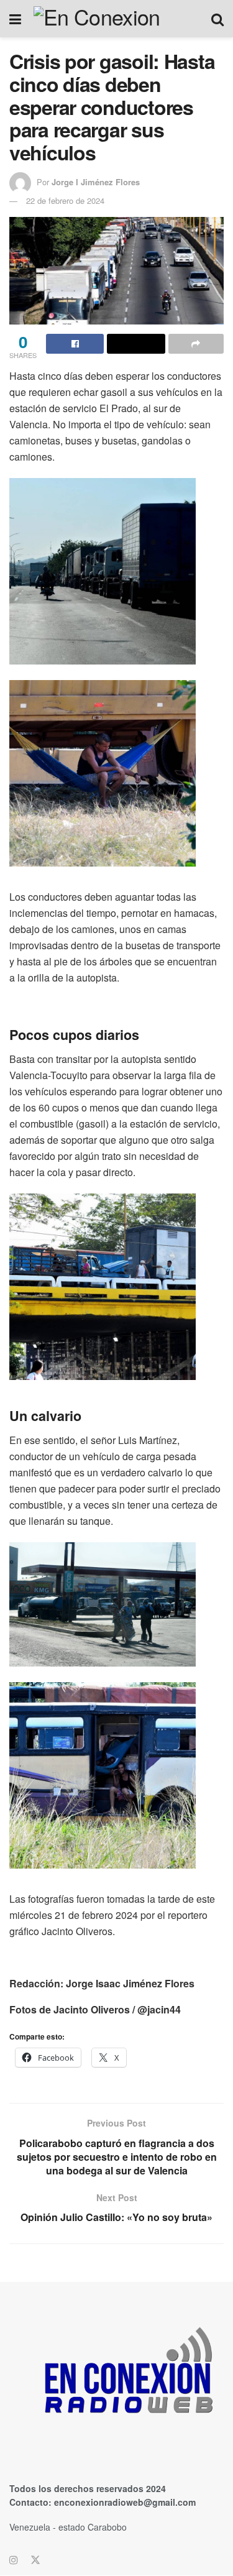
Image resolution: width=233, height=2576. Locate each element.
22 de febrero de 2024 (65, 200)
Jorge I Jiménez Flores (96, 182)
